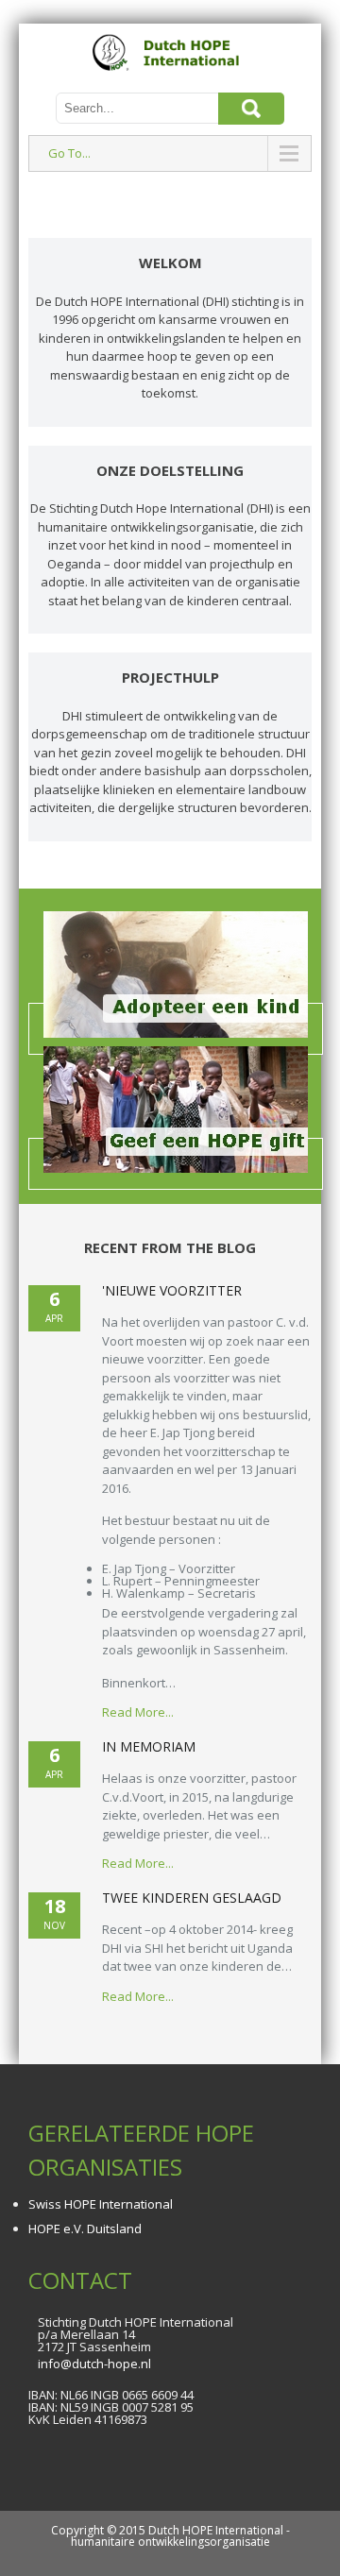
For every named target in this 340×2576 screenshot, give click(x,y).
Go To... (69, 153)
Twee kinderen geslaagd (192, 1898)
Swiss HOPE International (101, 2204)
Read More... (138, 1712)
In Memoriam (149, 1746)
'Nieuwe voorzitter (172, 1290)
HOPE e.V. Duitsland (85, 2229)
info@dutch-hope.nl (94, 2364)
